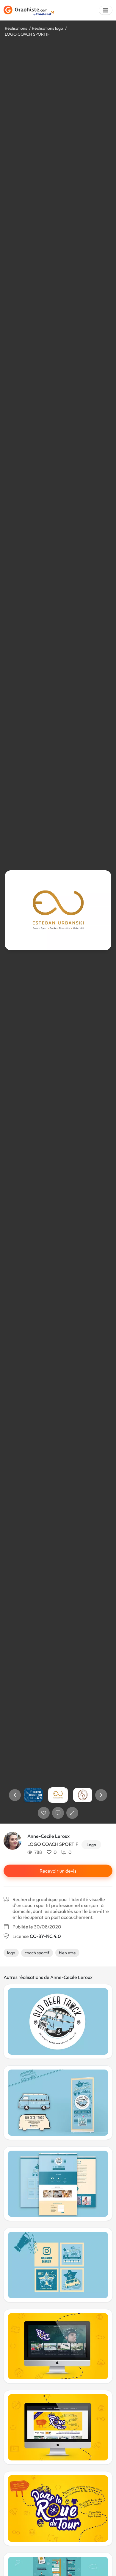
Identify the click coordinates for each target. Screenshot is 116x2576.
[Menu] (106, 10)
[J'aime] (44, 1813)
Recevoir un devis (58, 1871)
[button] (15, 1795)
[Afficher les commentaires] (58, 1813)
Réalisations (16, 28)
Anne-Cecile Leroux (48, 1836)
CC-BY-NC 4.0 (45, 1936)
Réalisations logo (47, 28)
